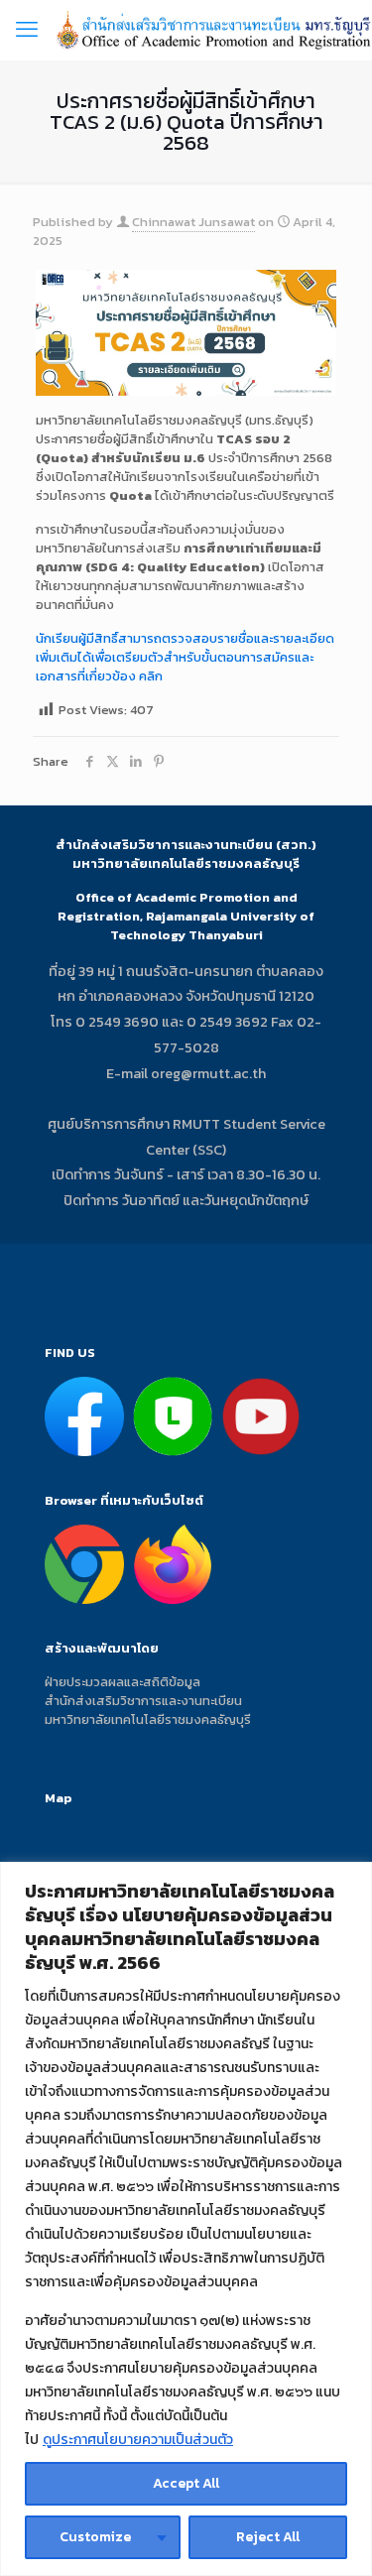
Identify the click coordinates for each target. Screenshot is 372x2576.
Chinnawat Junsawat (193, 222)
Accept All (186, 2483)
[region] (186, 2219)
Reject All (268, 2537)
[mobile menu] (27, 30)
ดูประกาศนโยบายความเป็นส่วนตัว (138, 2440)
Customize (95, 2537)
